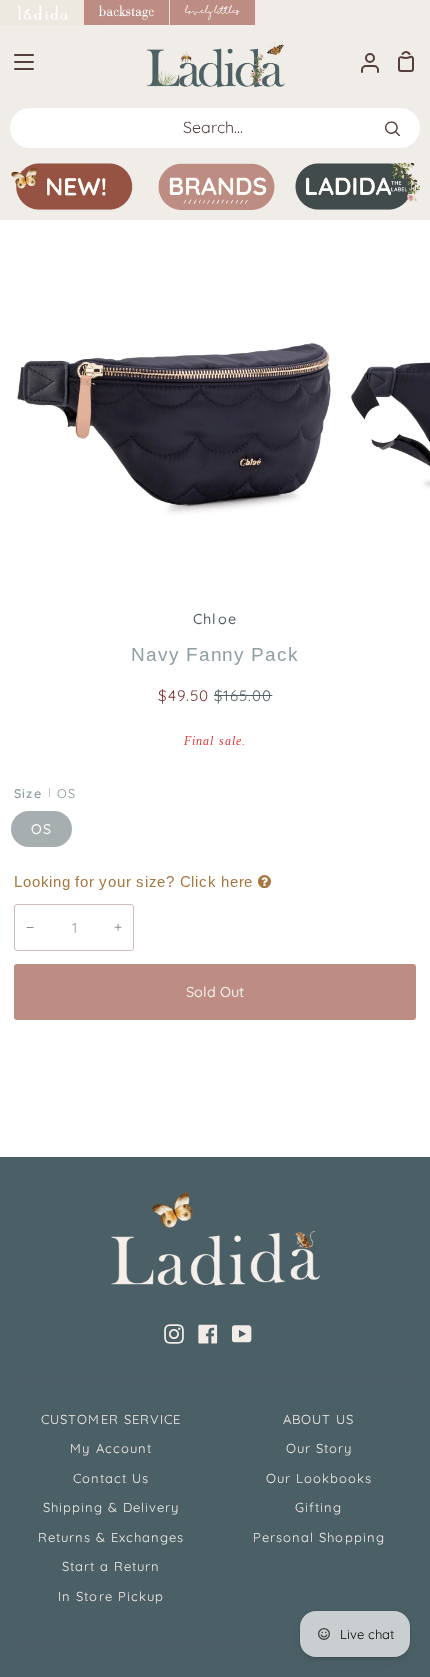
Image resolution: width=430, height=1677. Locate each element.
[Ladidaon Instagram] (174, 1334)
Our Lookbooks (319, 1478)
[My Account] (362, 61)
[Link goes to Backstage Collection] (127, 12)
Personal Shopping (319, 1537)
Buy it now (215, 1058)
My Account (110, 1448)
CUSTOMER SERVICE (111, 1419)
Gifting (318, 1507)
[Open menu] (18, 62)
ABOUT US (318, 1419)
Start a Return (111, 1566)
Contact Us (111, 1478)
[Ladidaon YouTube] (242, 1334)
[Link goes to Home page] (42, 12)
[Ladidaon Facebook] (208, 1334)
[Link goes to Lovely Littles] (213, 12)
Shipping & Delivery (111, 1507)
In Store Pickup (111, 1596)
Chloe (214, 619)
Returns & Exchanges (111, 1537)
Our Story (319, 1448)
